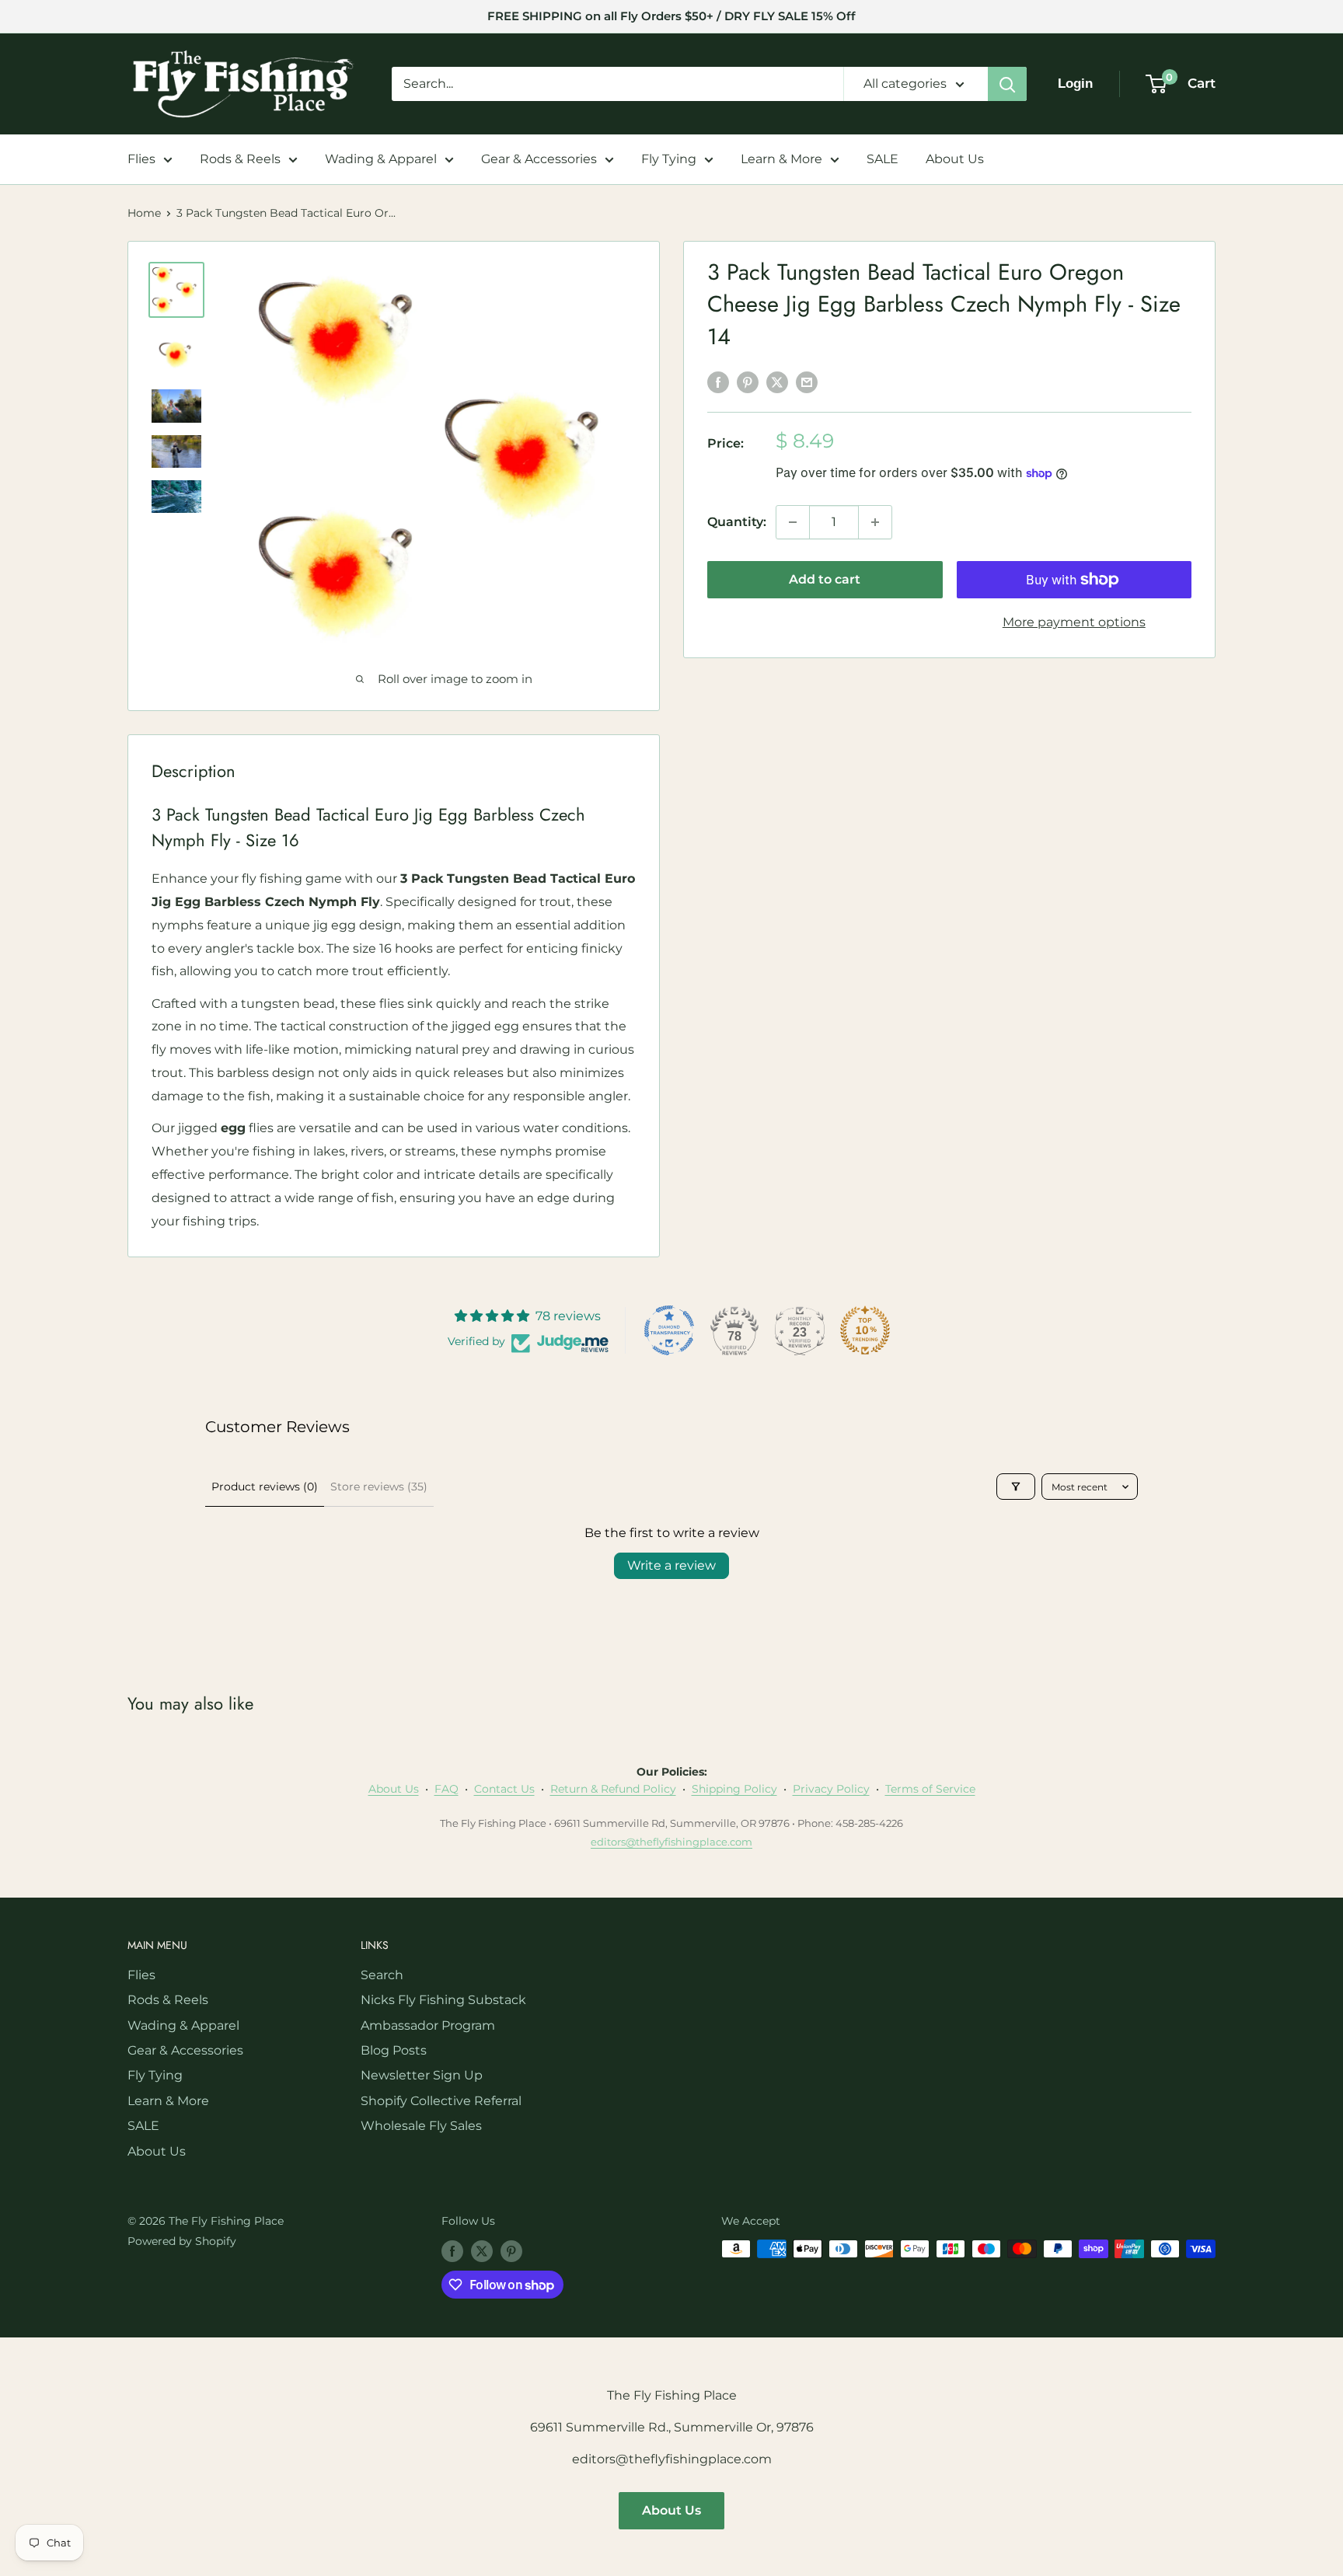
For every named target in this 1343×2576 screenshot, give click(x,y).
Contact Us (504, 1789)
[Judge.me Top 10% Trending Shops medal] (865, 1330)
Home (144, 213)
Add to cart (825, 579)
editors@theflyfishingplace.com (671, 1842)
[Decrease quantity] (793, 522)
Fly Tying (669, 159)
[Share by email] (807, 382)
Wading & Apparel (381, 159)
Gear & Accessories (539, 159)
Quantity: (737, 522)
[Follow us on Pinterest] (511, 2250)
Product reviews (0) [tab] (265, 1487)
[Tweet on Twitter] (777, 382)
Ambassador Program (428, 2025)
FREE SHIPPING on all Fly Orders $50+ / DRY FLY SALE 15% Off (671, 16)
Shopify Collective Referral (441, 2101)
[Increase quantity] (875, 522)
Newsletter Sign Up (422, 2075)
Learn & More (781, 159)
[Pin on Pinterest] (748, 382)
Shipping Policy (734, 1789)
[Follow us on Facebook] (452, 2250)
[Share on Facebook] (718, 382)
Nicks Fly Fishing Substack (443, 2000)
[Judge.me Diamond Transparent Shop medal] (669, 1330)
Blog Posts (394, 2050)
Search (382, 1975)
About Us (955, 159)
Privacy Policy (831, 1789)
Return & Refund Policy (613, 1789)
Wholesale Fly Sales (421, 2126)
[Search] (1007, 84)
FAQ (447, 1789)
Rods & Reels (240, 159)
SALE (883, 159)
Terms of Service (930, 1789)
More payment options (1074, 622)
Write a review (671, 1565)
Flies (141, 159)
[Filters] (1016, 1487)
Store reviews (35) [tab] (379, 1487)
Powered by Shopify (182, 2241)
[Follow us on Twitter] (482, 2250)
